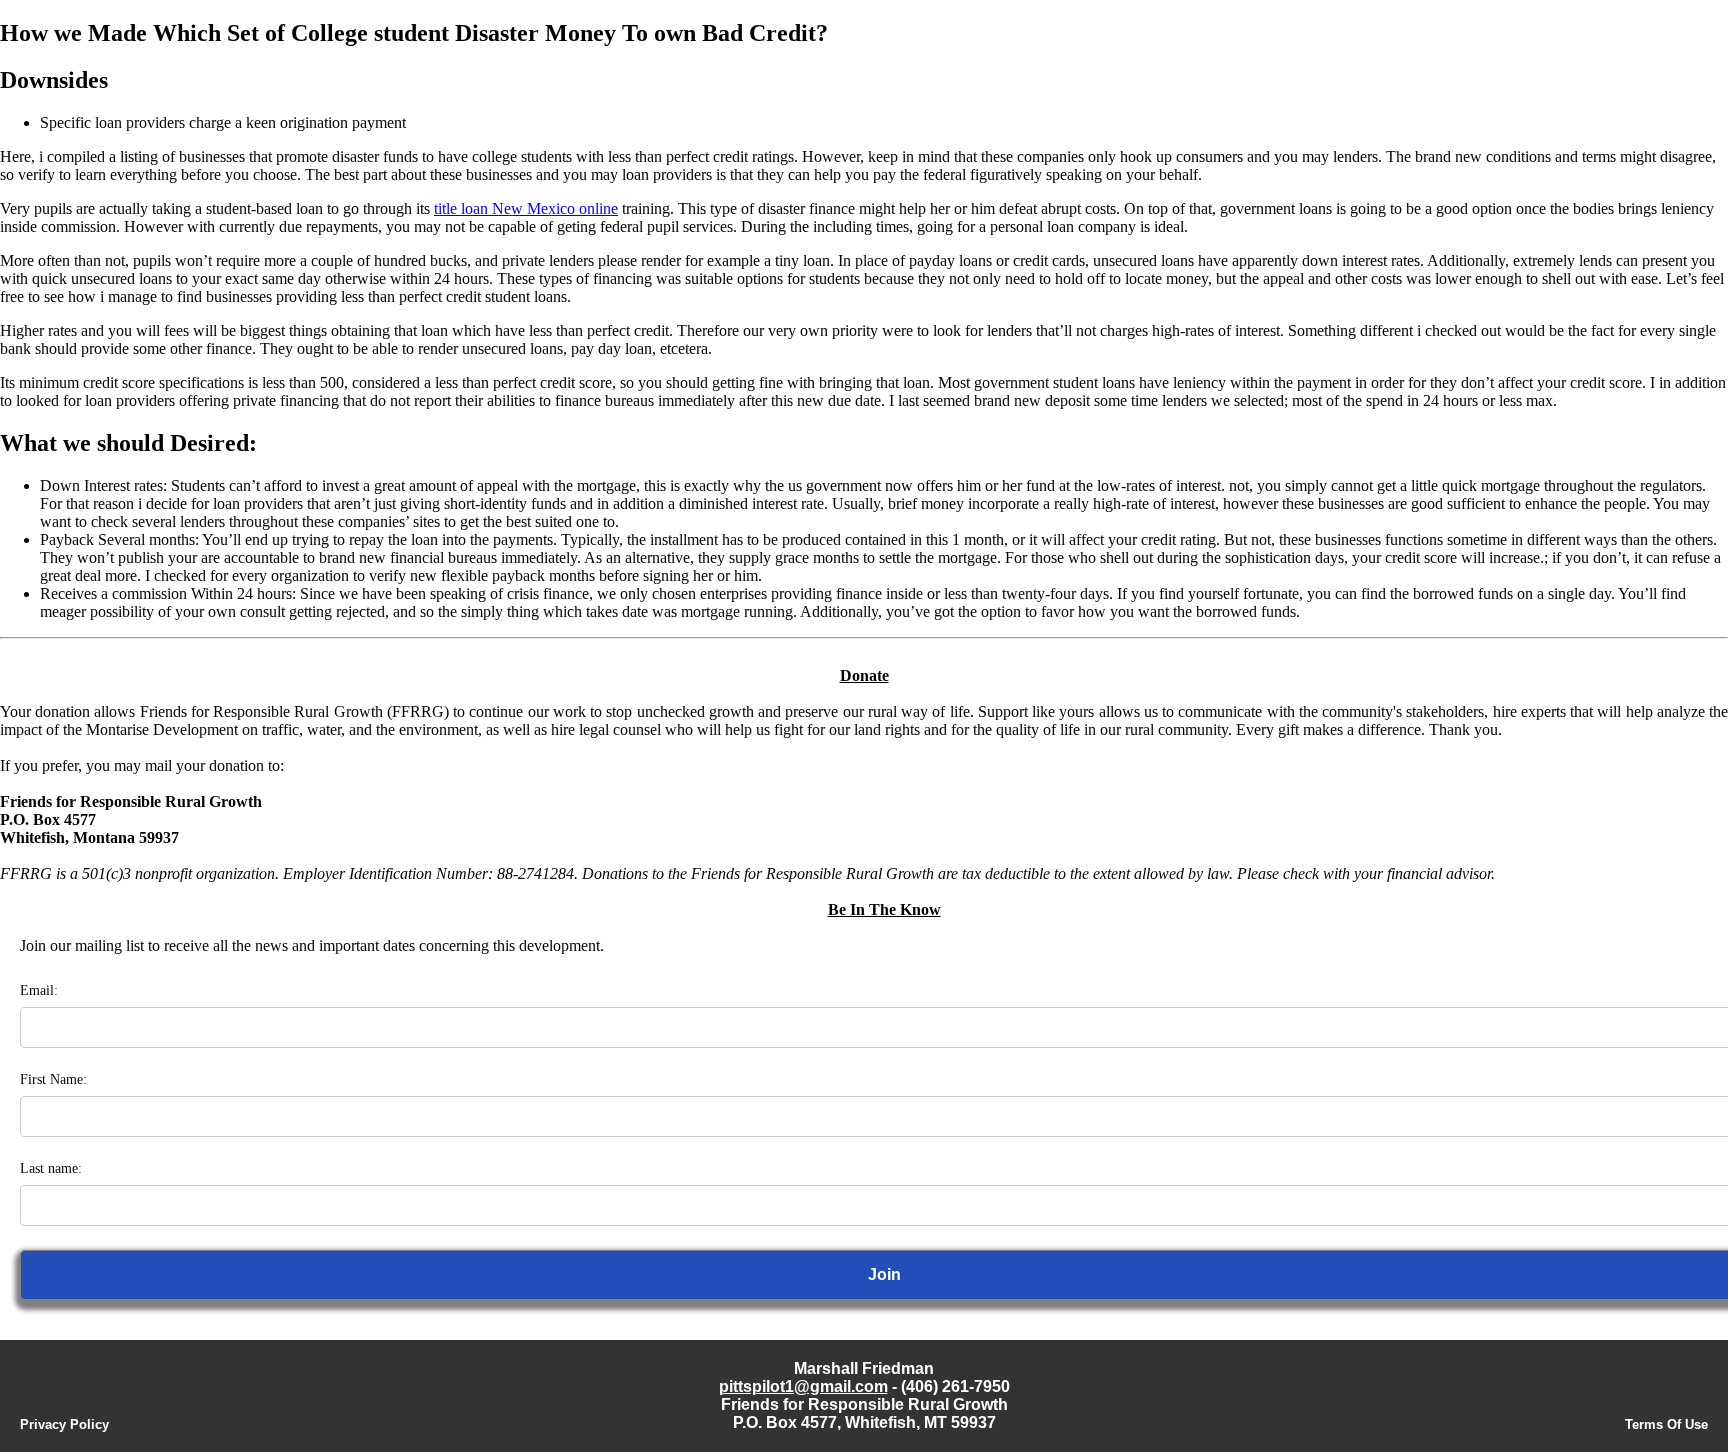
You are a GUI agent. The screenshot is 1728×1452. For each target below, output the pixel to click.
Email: (39, 990)
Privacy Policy (64, 1424)
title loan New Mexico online (526, 208)
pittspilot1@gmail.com (803, 1386)
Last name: (51, 1168)
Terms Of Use (1666, 1424)
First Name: (53, 1079)
